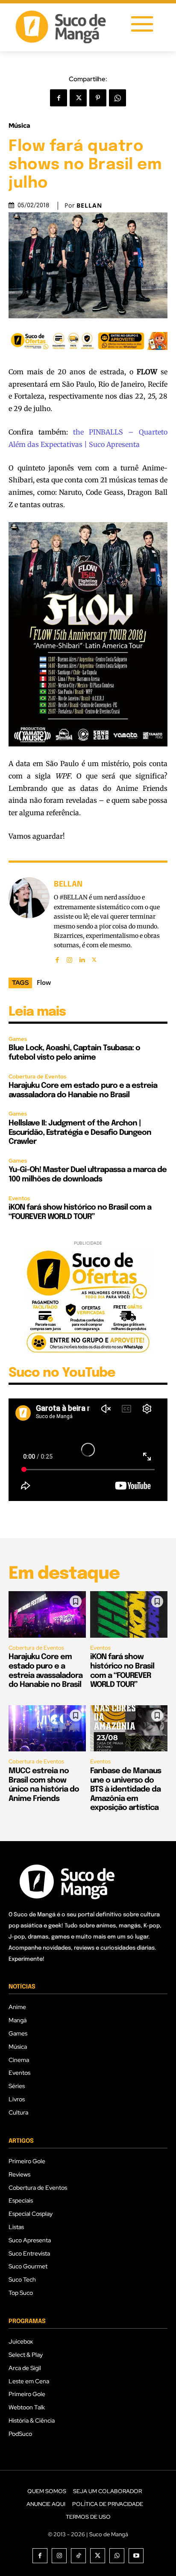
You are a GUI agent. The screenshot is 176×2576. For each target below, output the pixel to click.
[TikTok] (78, 2556)
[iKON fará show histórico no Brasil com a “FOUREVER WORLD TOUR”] (129, 1614)
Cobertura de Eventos (37, 1077)
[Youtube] (136, 2556)
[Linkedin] (82, 958)
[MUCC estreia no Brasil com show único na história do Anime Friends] (47, 1729)
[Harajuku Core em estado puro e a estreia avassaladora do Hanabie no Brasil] (47, 1614)
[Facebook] (59, 98)
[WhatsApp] (117, 98)
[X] (78, 98)
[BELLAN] (29, 921)
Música (19, 126)
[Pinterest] (98, 98)
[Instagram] (69, 958)
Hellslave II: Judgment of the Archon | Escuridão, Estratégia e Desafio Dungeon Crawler (80, 1132)
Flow (44, 982)
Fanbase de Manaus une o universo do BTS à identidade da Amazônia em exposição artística (126, 1789)
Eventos (19, 1198)
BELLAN (89, 206)
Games (18, 1039)
